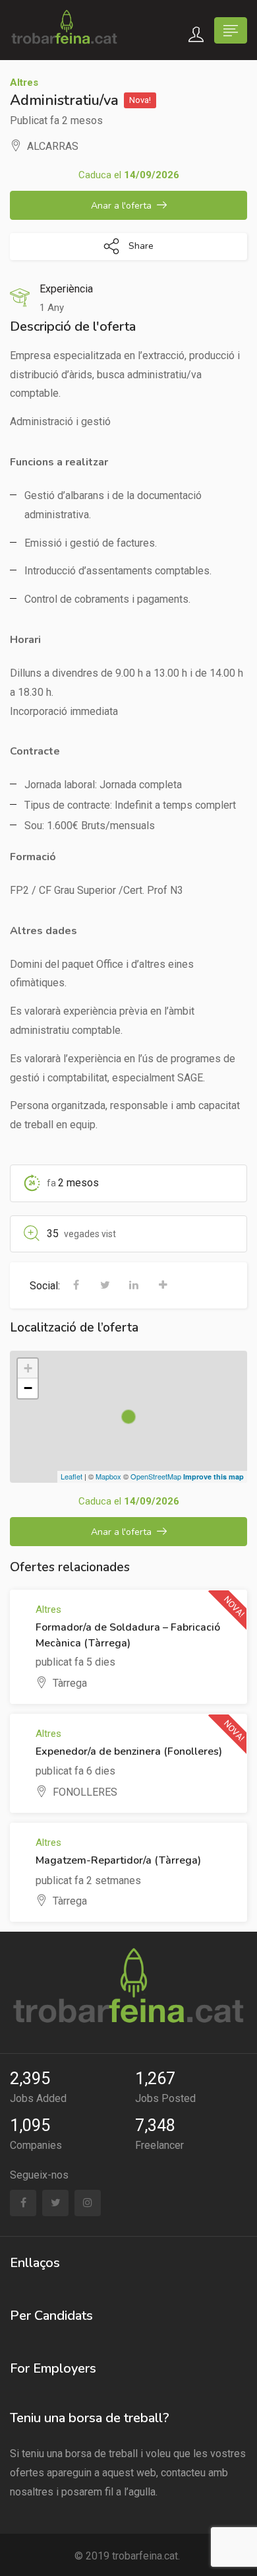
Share (140, 246)
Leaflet (71, 1476)
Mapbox (108, 1476)
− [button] (28, 1388)
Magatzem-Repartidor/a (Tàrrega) (118, 1860)
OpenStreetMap (156, 1476)
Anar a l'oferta (121, 206)
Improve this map (214, 1476)
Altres (24, 83)
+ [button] (28, 1368)
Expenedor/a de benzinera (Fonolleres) (129, 1751)
